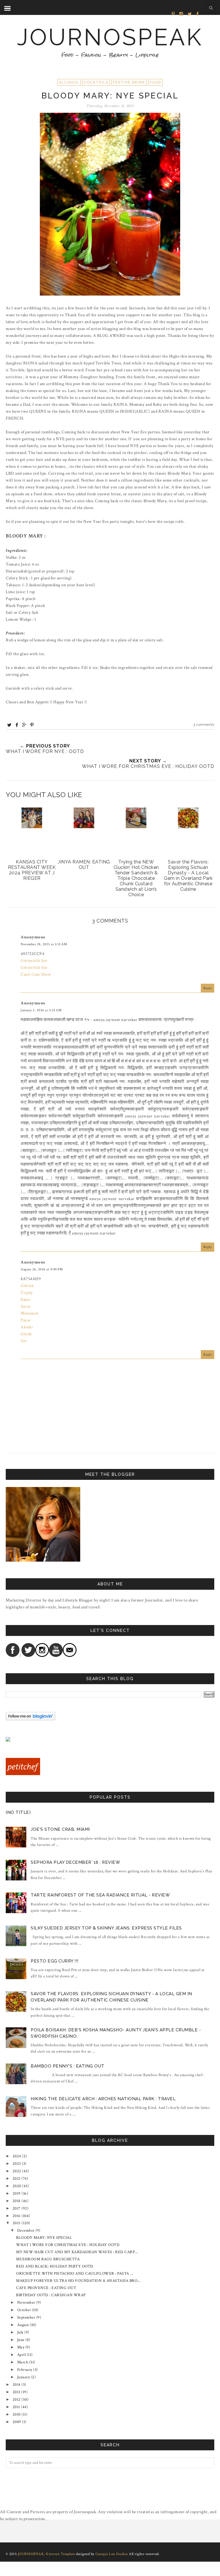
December (26, 2231)
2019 (17, 2193)
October (24, 2310)
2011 (16, 2407)
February (25, 2370)
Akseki (27, 1327)
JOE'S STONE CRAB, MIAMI (60, 1829)
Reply (208, 988)
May (21, 2347)
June (21, 2340)
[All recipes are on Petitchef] (23, 1774)
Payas (26, 1320)
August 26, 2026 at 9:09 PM (42, 1269)
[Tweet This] (9, 725)
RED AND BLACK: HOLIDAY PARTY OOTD (55, 2266)
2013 (16, 2392)
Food (155, 82)
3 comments (204, 725)
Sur (24, 1341)
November (26, 2303)
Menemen (30, 1313)
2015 (17, 2223)
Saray (26, 1306)
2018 (17, 2201)
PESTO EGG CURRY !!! (55, 1961)
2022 (17, 2171)
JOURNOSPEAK (110, 37)
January (24, 2377)
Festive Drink (129, 82)
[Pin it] (32, 725)
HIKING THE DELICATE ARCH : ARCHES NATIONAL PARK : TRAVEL (103, 2099)
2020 (17, 2186)
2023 (17, 2164)
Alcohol (69, 82)
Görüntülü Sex (34, 961)
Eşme (25, 1299)
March (23, 2362)
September (26, 2317)
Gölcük (27, 1286)
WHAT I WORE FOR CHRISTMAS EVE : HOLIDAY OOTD (68, 2245)
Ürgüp (27, 1293)
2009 (17, 2422)
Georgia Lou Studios (112, 2554)
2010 (17, 2414)
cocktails (96, 82)
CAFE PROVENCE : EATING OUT (46, 2288)
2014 (17, 2385)
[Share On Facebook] (17, 725)
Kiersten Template (60, 2554)
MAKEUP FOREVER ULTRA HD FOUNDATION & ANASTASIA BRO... (78, 2281)
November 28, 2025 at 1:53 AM (44, 944)
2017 (17, 2208)
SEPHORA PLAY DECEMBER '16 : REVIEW (75, 1862)
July (20, 2332)
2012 (17, 2400)
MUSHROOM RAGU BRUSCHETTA (48, 2259)
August (23, 2325)
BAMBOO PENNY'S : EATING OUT (68, 2066)
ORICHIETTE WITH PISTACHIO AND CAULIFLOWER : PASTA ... (75, 2274)
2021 (17, 2179)
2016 (17, 2216)
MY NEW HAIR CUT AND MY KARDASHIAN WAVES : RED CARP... (77, 2252)
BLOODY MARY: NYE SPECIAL (44, 2238)
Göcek (26, 1334)
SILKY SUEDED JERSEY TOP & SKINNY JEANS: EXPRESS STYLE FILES (106, 1928)
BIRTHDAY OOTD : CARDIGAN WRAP (51, 2295)
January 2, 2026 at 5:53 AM (41, 1010)
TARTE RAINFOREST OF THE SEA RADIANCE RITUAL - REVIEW (100, 1895)
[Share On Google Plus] (24, 725)
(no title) (18, 1812)
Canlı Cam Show (36, 974)
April (22, 2355)
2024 (17, 2156)
